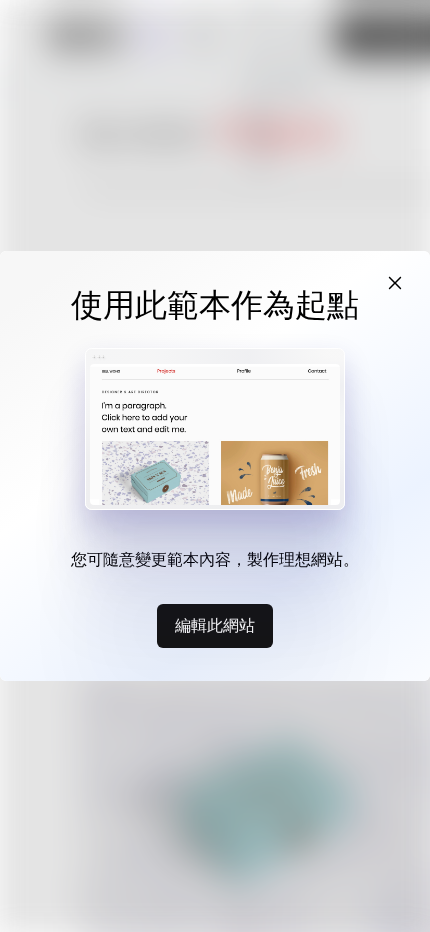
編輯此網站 (215, 625)
